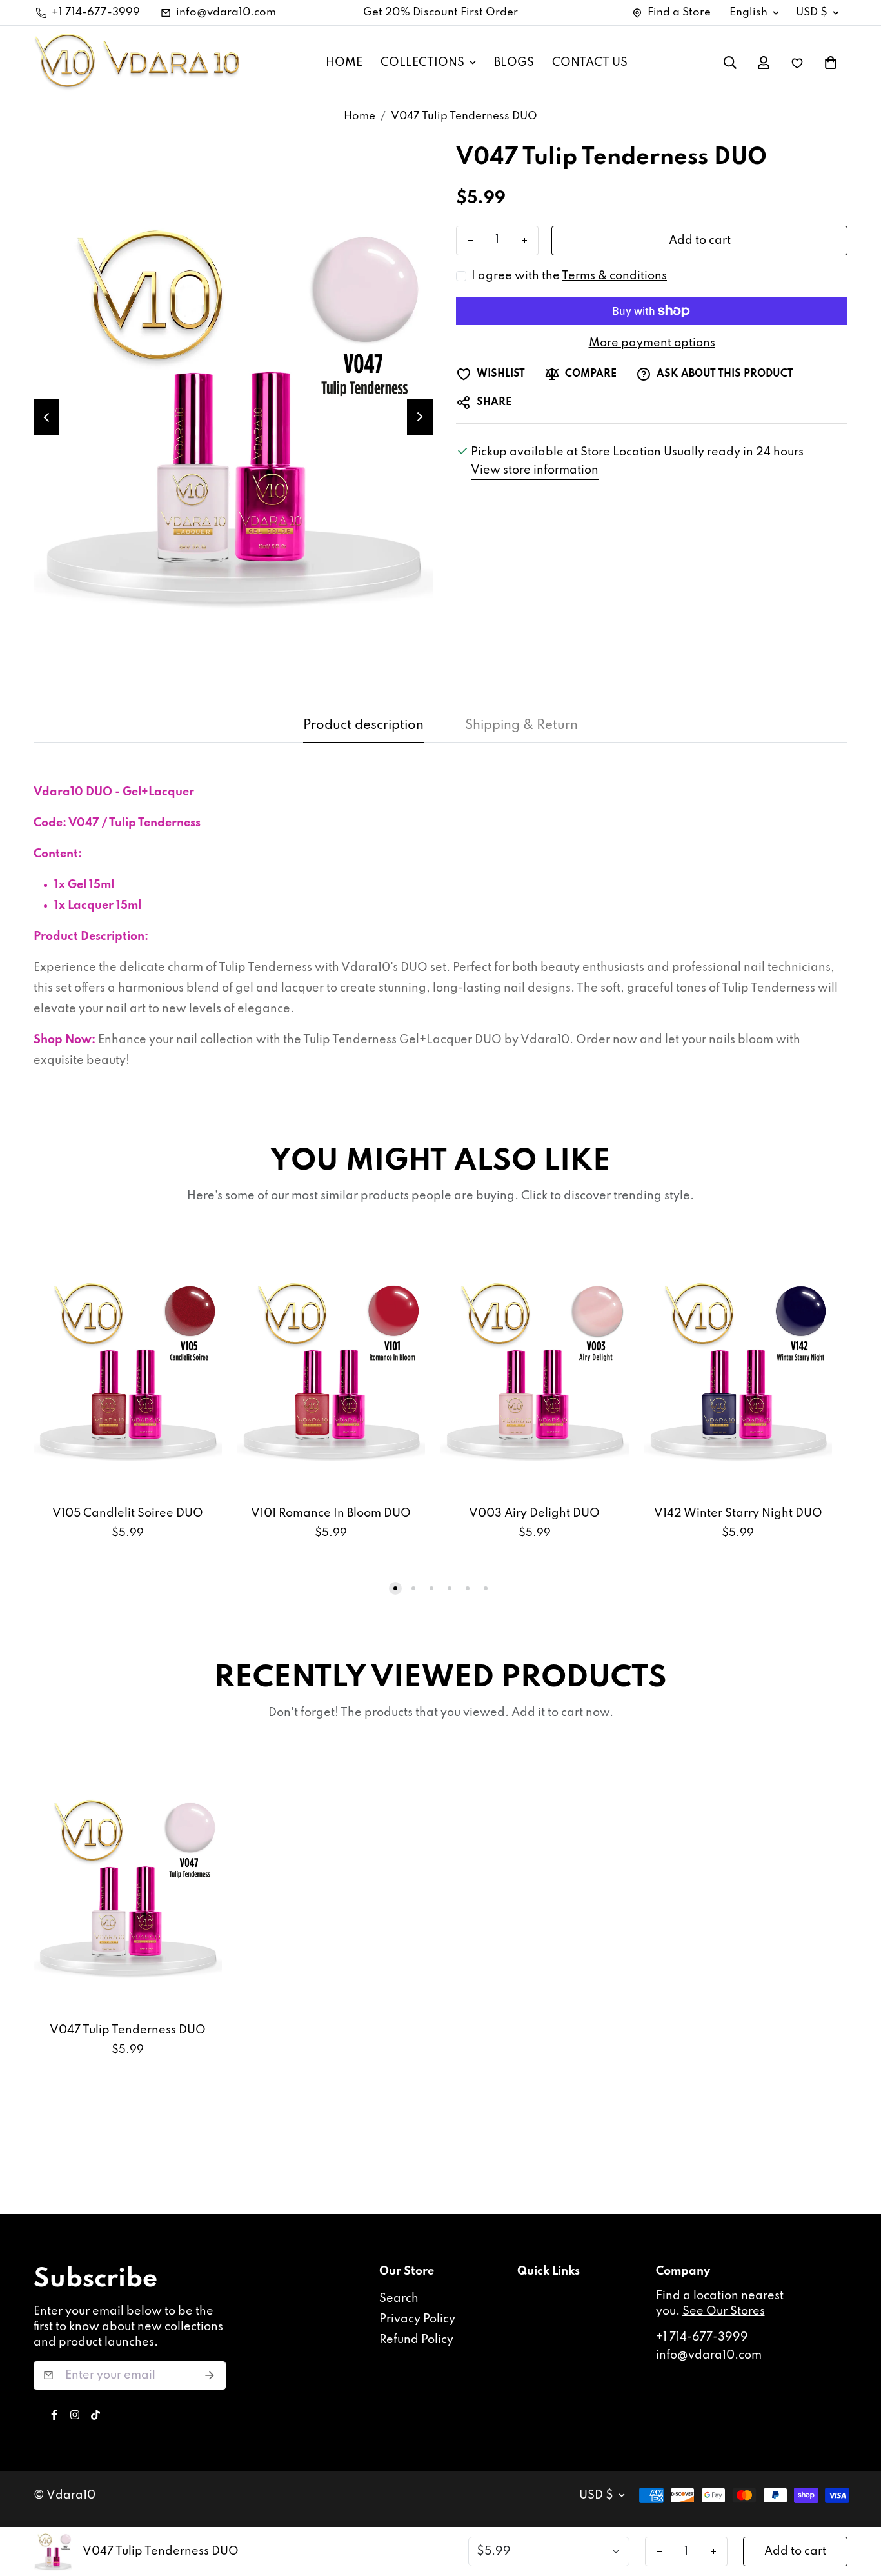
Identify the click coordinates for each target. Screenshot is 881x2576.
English (748, 13)
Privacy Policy (417, 2319)
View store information (535, 470)
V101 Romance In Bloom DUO (331, 1513)
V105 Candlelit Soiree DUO (128, 1513)
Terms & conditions (614, 276)
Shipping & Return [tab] (521, 726)
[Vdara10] (137, 63)
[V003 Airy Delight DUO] (535, 1370)
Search (399, 2299)
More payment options (652, 343)
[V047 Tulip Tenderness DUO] (128, 1886)
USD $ (812, 13)
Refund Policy (416, 2340)
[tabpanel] (440, 926)
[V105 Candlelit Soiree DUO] (128, 1370)
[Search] (730, 63)
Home (360, 116)
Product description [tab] (363, 726)
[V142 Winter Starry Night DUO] (738, 1370)
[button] (831, 63)
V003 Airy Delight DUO (534, 1513)
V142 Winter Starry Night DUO (738, 1513)
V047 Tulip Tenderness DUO (128, 2030)
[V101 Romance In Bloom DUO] (332, 1370)
